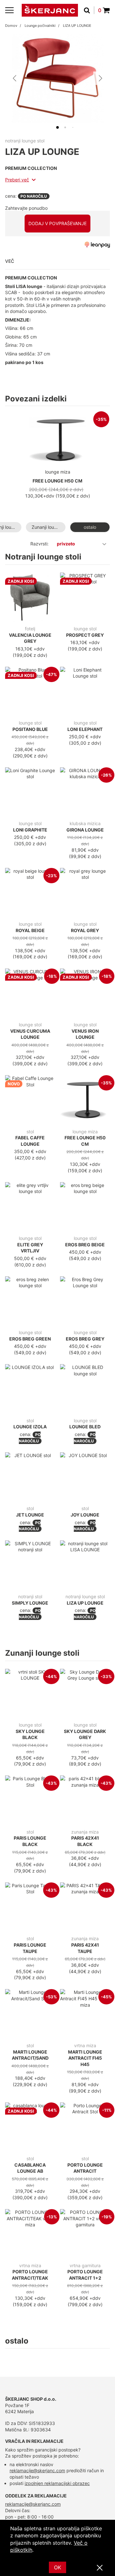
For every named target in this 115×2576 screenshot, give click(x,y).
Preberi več (17, 180)
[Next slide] (100, 78)
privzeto (66, 544)
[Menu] (9, 10)
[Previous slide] (15, 78)
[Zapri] (100, 2568)
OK (57, 2567)
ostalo (90, 527)
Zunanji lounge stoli (49, 527)
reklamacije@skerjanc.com (37, 2470)
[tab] (57, 127)
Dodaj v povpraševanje (57, 223)
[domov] (50, 10)
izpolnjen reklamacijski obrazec (57, 2483)
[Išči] (89, 10)
